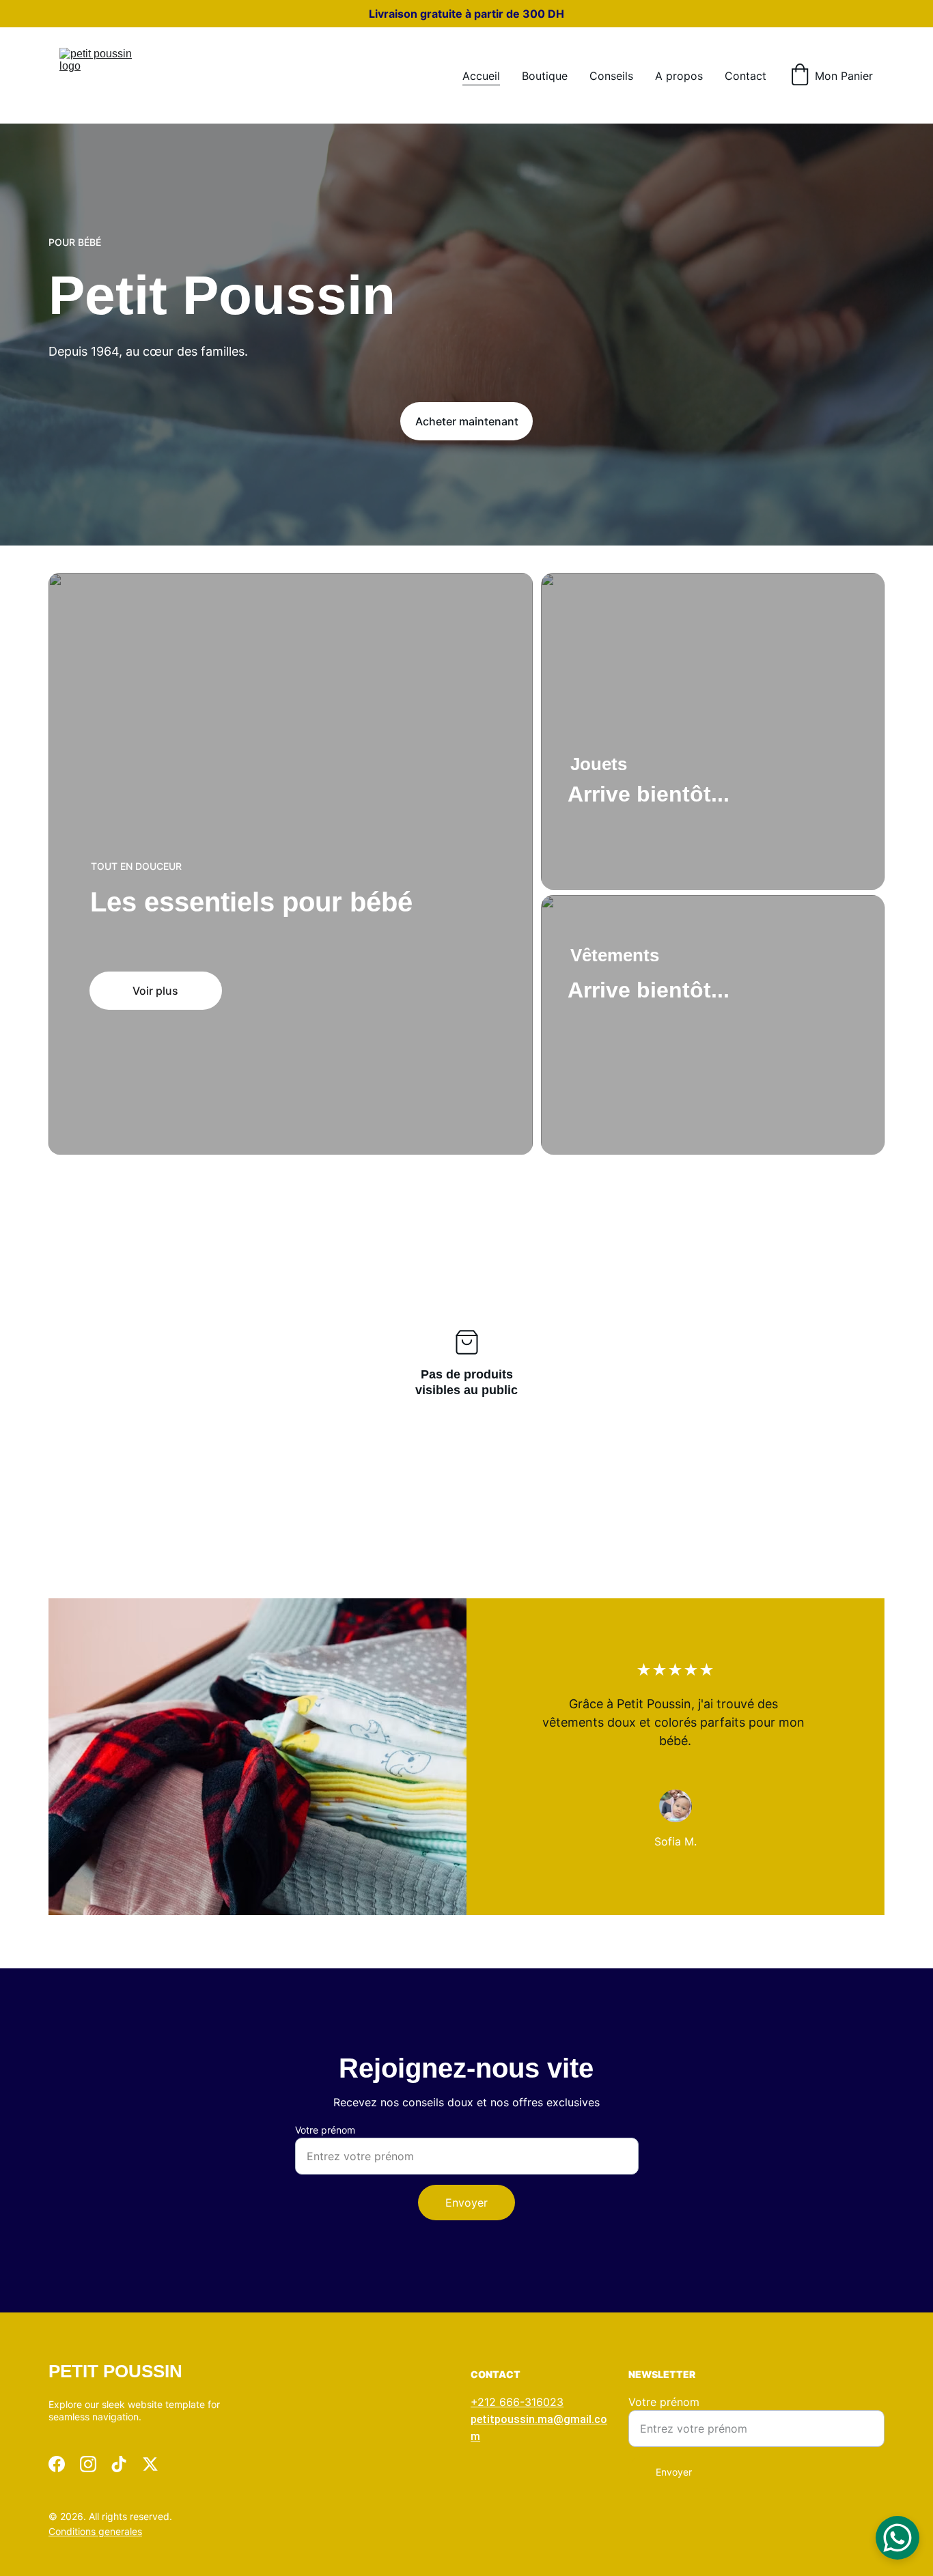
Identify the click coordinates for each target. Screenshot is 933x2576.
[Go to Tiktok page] (119, 2464)
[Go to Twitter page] (150, 2464)
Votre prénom (325, 2130)
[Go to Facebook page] (57, 2464)
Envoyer (466, 2203)
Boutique (545, 76)
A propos (679, 76)
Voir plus (155, 991)
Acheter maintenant (467, 421)
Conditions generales (95, 2531)
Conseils (611, 76)
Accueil (481, 76)
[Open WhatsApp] (897, 2538)
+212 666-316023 (517, 2402)
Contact (746, 76)
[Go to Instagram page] (88, 2464)
